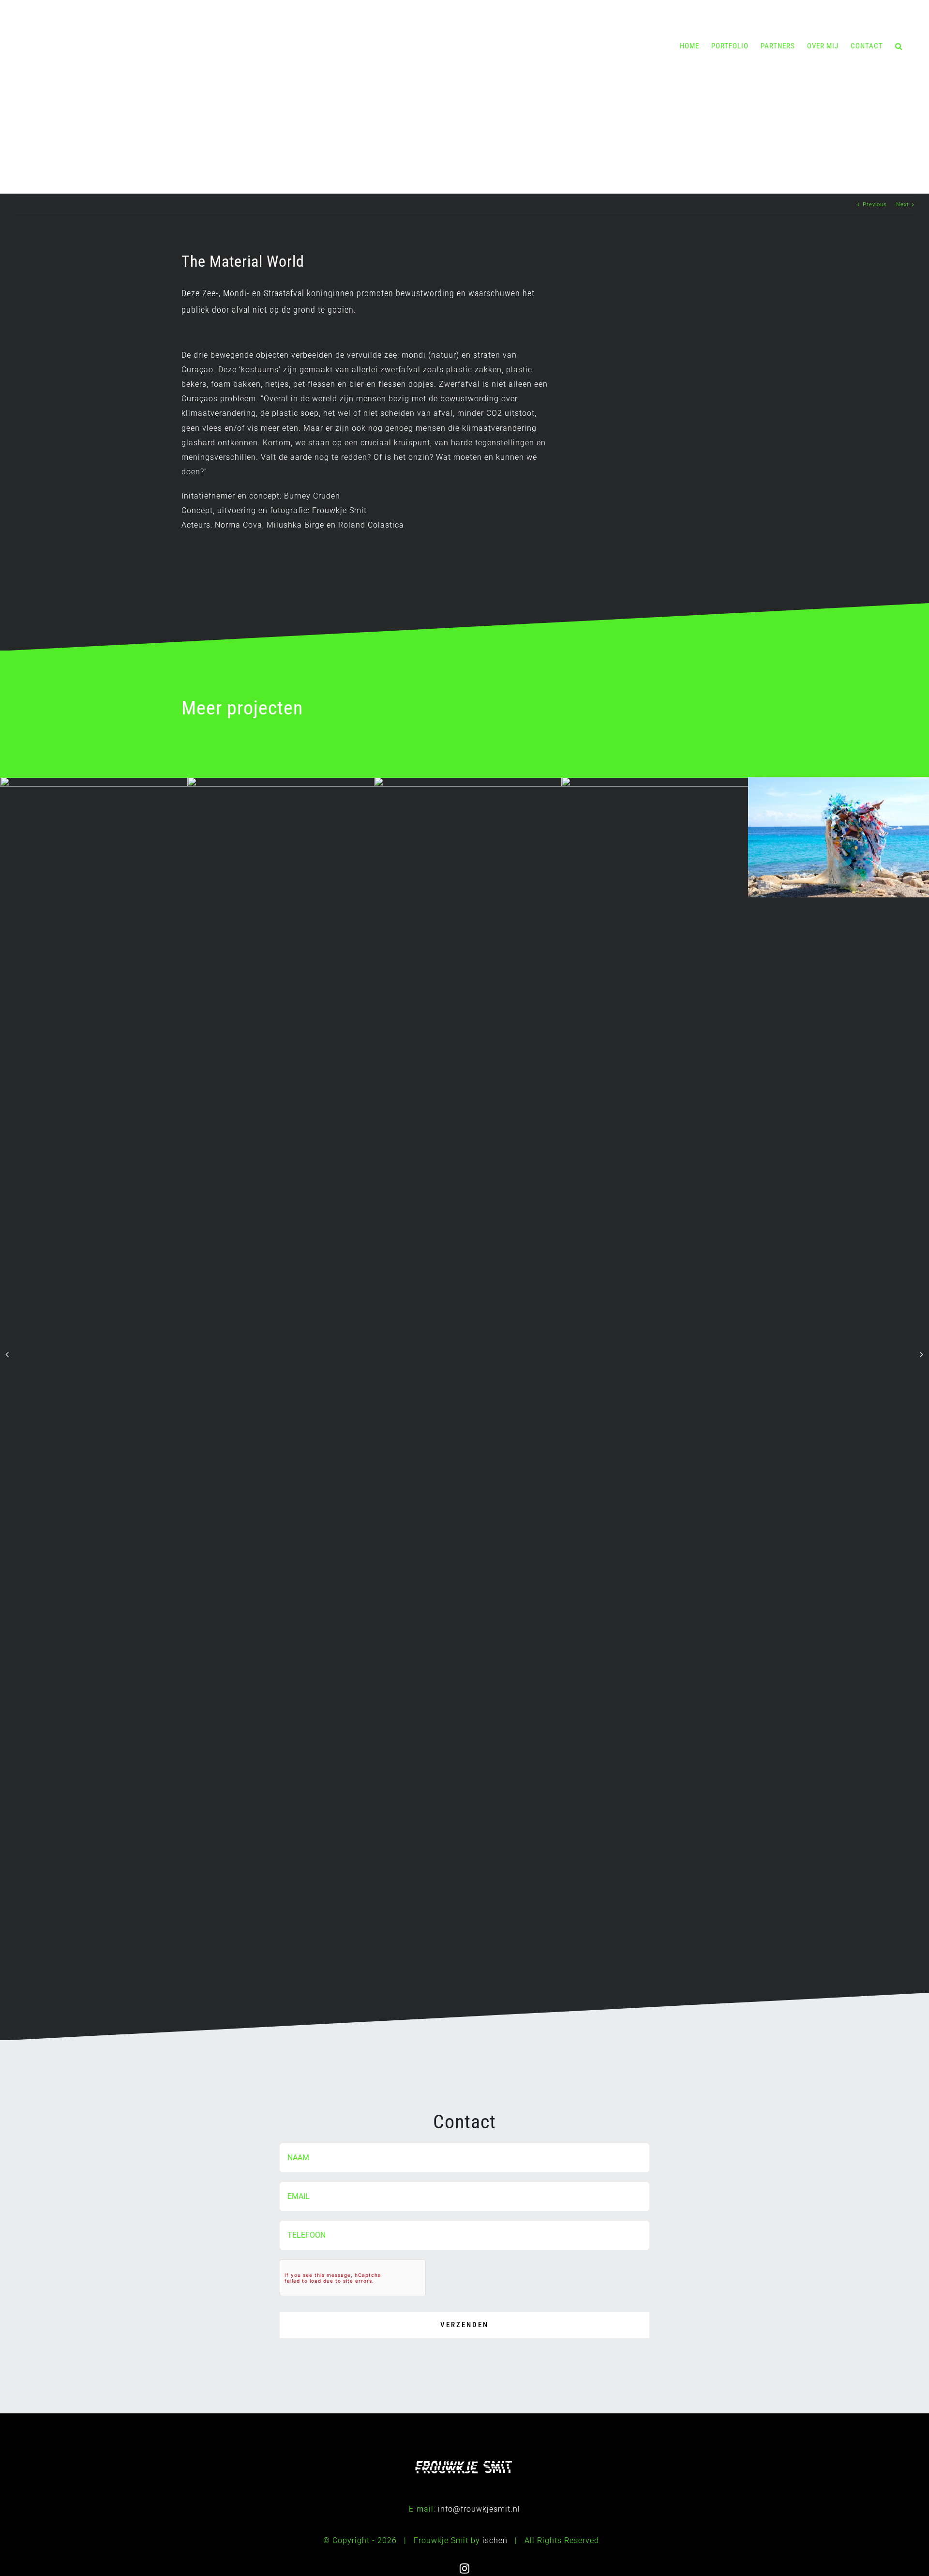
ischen (495, 2540)
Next (903, 205)
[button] (899, 46)
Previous (875, 205)
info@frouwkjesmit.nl (479, 2509)
